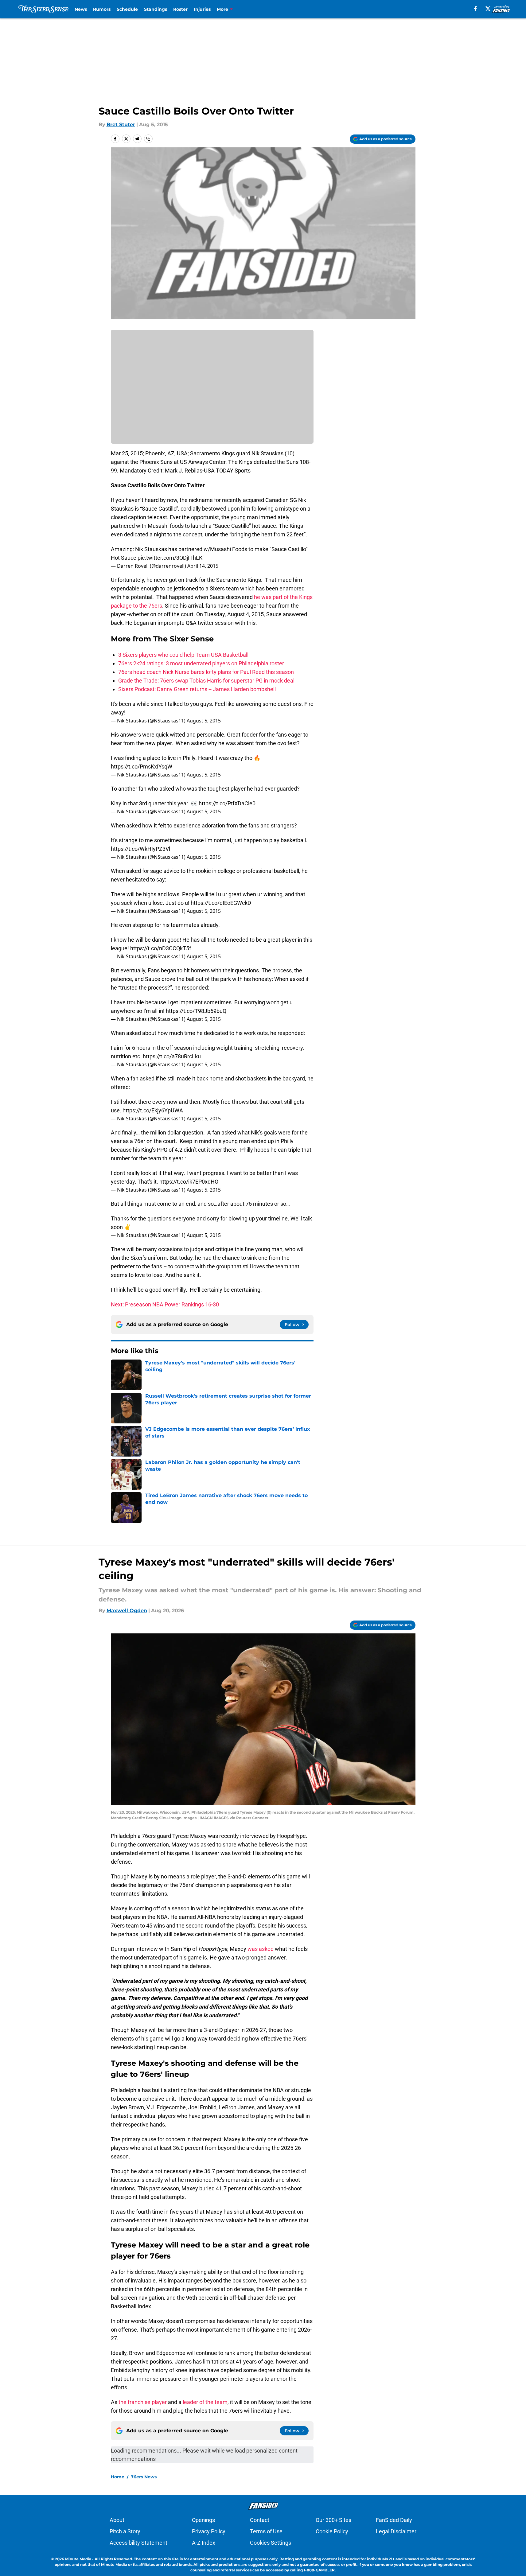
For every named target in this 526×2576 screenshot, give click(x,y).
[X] (488, 9)
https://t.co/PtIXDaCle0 (227, 803)
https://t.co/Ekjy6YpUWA (153, 1110)
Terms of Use (266, 2531)
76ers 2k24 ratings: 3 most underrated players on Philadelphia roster (201, 663)
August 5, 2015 (204, 721)
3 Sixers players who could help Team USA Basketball (183, 655)
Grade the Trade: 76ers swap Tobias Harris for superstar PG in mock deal (206, 681)
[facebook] (475, 9)
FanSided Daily (394, 2520)
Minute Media (78, 2559)
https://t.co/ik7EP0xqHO (189, 1182)
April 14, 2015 (203, 566)
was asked (261, 1949)
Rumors (102, 9)
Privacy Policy (209, 2531)
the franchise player (143, 2402)
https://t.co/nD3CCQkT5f (161, 948)
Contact (260, 2520)
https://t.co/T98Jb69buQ (196, 1011)
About (117, 2520)
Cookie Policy (332, 2531)
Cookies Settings (271, 2543)
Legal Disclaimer (396, 2531)
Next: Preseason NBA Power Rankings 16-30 (165, 1304)
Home (118, 2477)
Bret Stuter (121, 125)
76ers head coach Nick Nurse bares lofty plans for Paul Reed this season (206, 672)
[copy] (148, 139)
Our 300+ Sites (333, 2520)
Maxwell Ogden (127, 1611)
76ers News (144, 2477)
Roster (180, 9)
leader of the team (205, 2402)
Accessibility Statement (138, 2543)
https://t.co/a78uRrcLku (172, 1056)
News (81, 9)
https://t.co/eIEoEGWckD (221, 903)
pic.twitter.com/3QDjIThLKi (171, 558)
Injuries (202, 9)
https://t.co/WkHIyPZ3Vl (140, 849)
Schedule (127, 9)
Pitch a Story (125, 2531)
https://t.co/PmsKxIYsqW (142, 767)
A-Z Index (204, 2543)
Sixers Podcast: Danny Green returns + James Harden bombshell (197, 689)
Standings (156, 9)
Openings (203, 2520)
